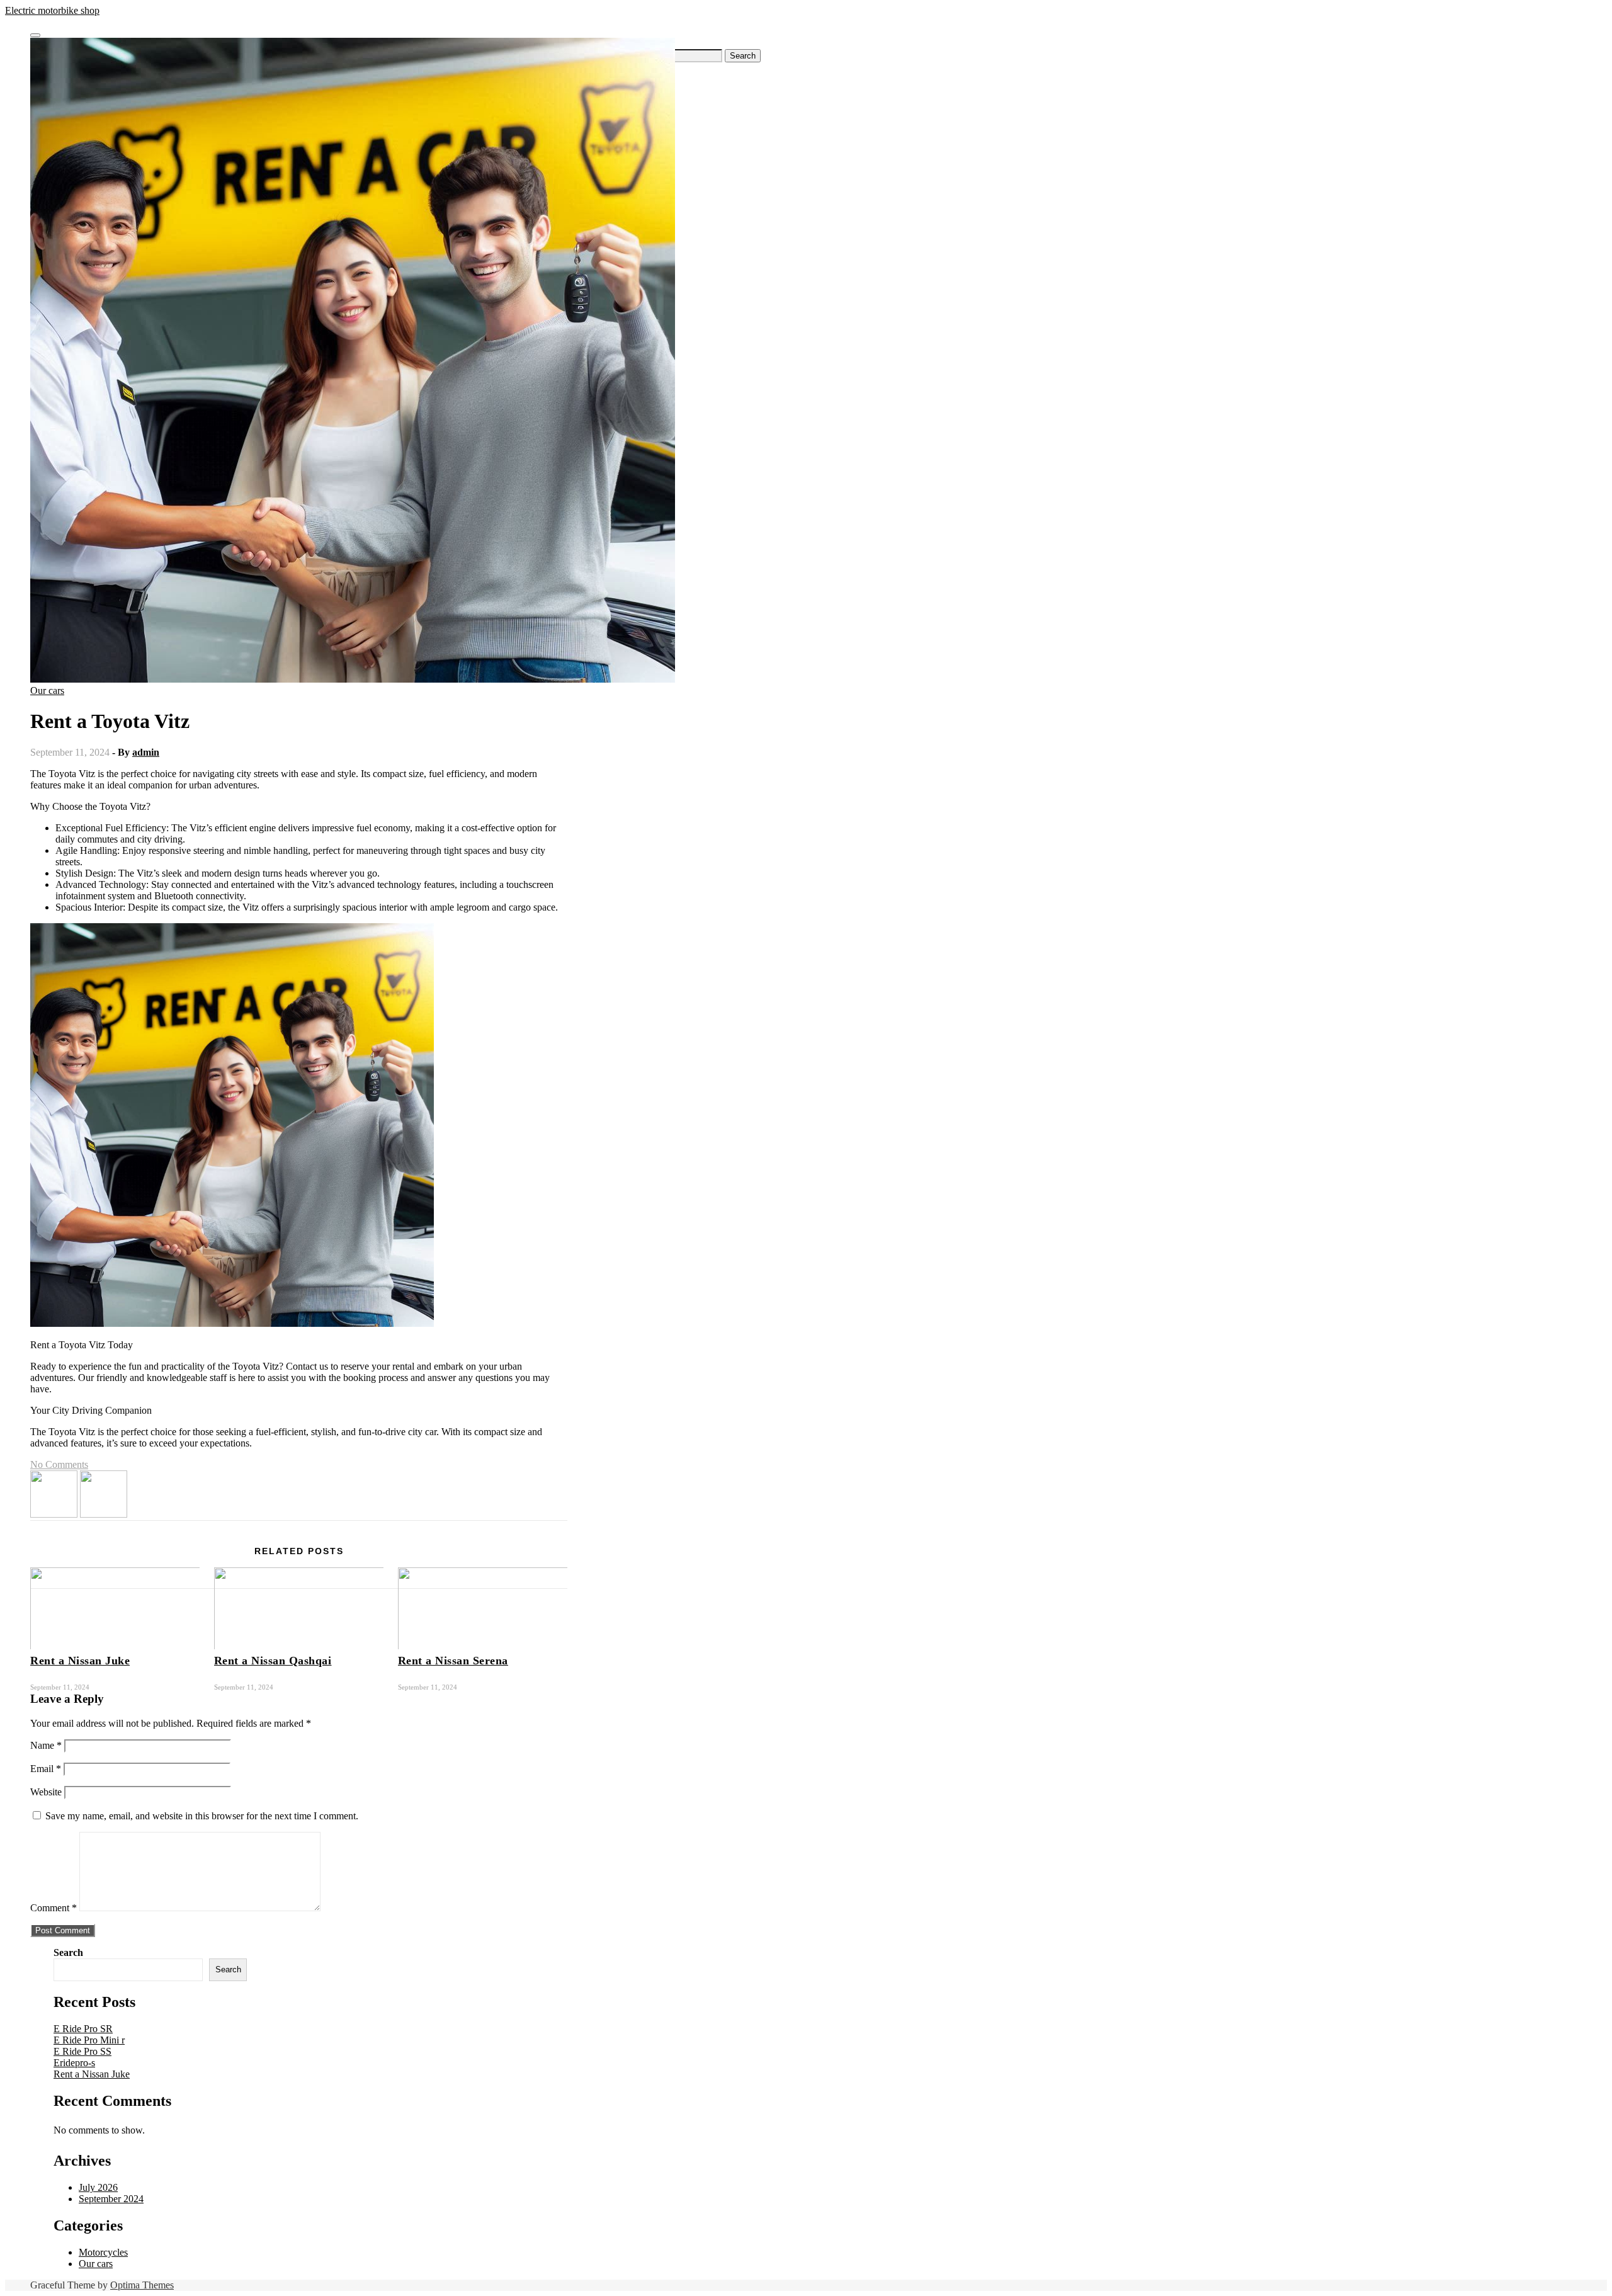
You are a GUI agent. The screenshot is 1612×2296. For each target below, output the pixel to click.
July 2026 (98, 2187)
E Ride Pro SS (82, 2051)
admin (146, 752)
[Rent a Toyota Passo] (54, 1514)
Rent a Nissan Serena (453, 1661)
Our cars (47, 691)
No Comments (59, 1464)
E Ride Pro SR (83, 2029)
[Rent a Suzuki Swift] (104, 1514)
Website (46, 1792)
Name (46, 1745)
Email (46, 1769)
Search (68, 1952)
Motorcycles (103, 2252)
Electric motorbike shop (52, 10)
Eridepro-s (74, 2063)
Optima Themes (142, 2285)
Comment (54, 1908)
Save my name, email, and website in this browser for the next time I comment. (202, 1816)
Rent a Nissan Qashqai (273, 1661)
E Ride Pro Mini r (89, 2040)
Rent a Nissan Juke (80, 1661)
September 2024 (111, 2199)
